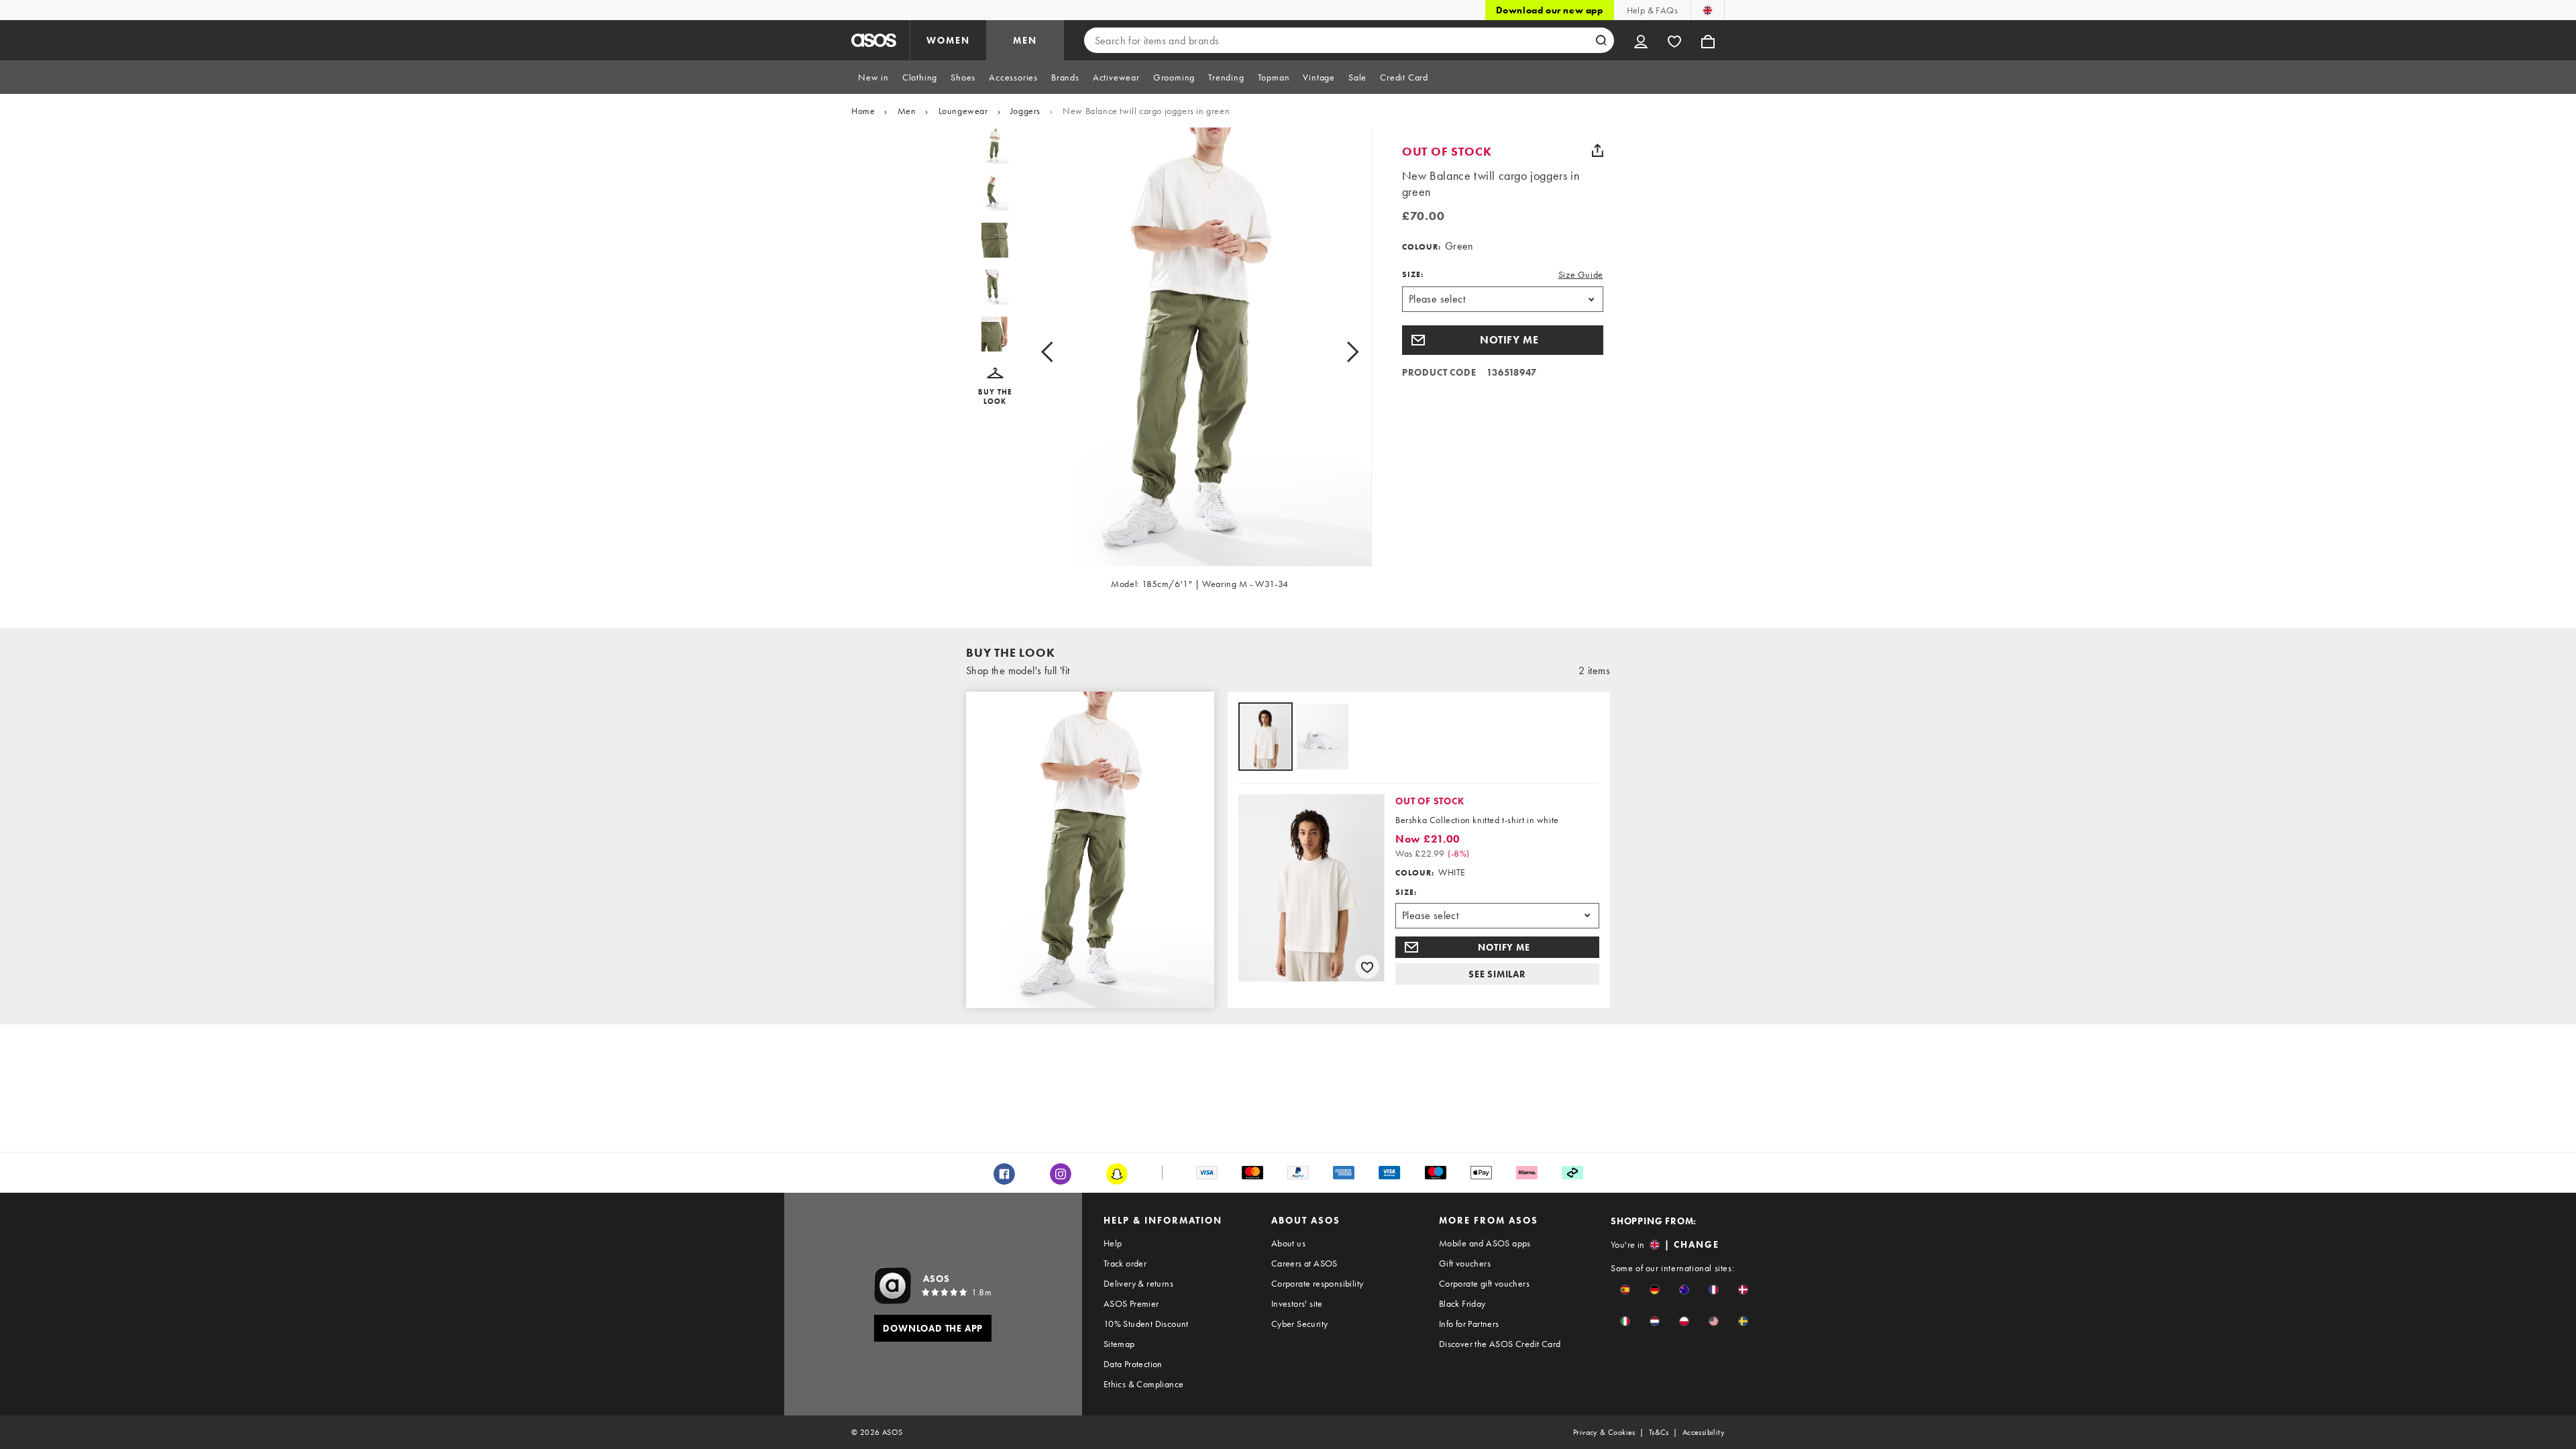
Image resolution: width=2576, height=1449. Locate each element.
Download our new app (1550, 10)
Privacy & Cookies (1604, 1432)
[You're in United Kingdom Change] (1708, 10)
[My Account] (1641, 40)
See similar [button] (1497, 974)
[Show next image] (1337, 352)
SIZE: (1413, 274)
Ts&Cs (1659, 1432)
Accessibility (1704, 1432)
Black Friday (1462, 1303)
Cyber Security (1300, 1324)
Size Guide (1581, 274)
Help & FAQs (1652, 10)
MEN (1025, 40)
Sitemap (1119, 1344)
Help (1113, 1243)
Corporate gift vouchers (1484, 1283)
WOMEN (948, 40)
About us (1288, 1243)
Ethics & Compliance (1144, 1384)
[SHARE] (1598, 150)
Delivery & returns (1138, 1283)
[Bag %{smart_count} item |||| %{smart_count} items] (1708, 40)
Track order (1125, 1263)
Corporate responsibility (1318, 1283)
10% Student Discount (1146, 1324)
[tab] (873, 77)
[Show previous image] (1062, 352)
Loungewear (963, 111)
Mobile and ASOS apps (1485, 1243)
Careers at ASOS (1304, 1263)
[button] (995, 387)
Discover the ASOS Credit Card (1500, 1344)
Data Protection (1133, 1364)
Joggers (1025, 111)
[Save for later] (1367, 967)
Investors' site (1297, 1303)
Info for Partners (1469, 1324)
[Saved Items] (1674, 40)
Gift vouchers (1465, 1263)
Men (907, 111)
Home (863, 111)
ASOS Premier (1131, 1303)
